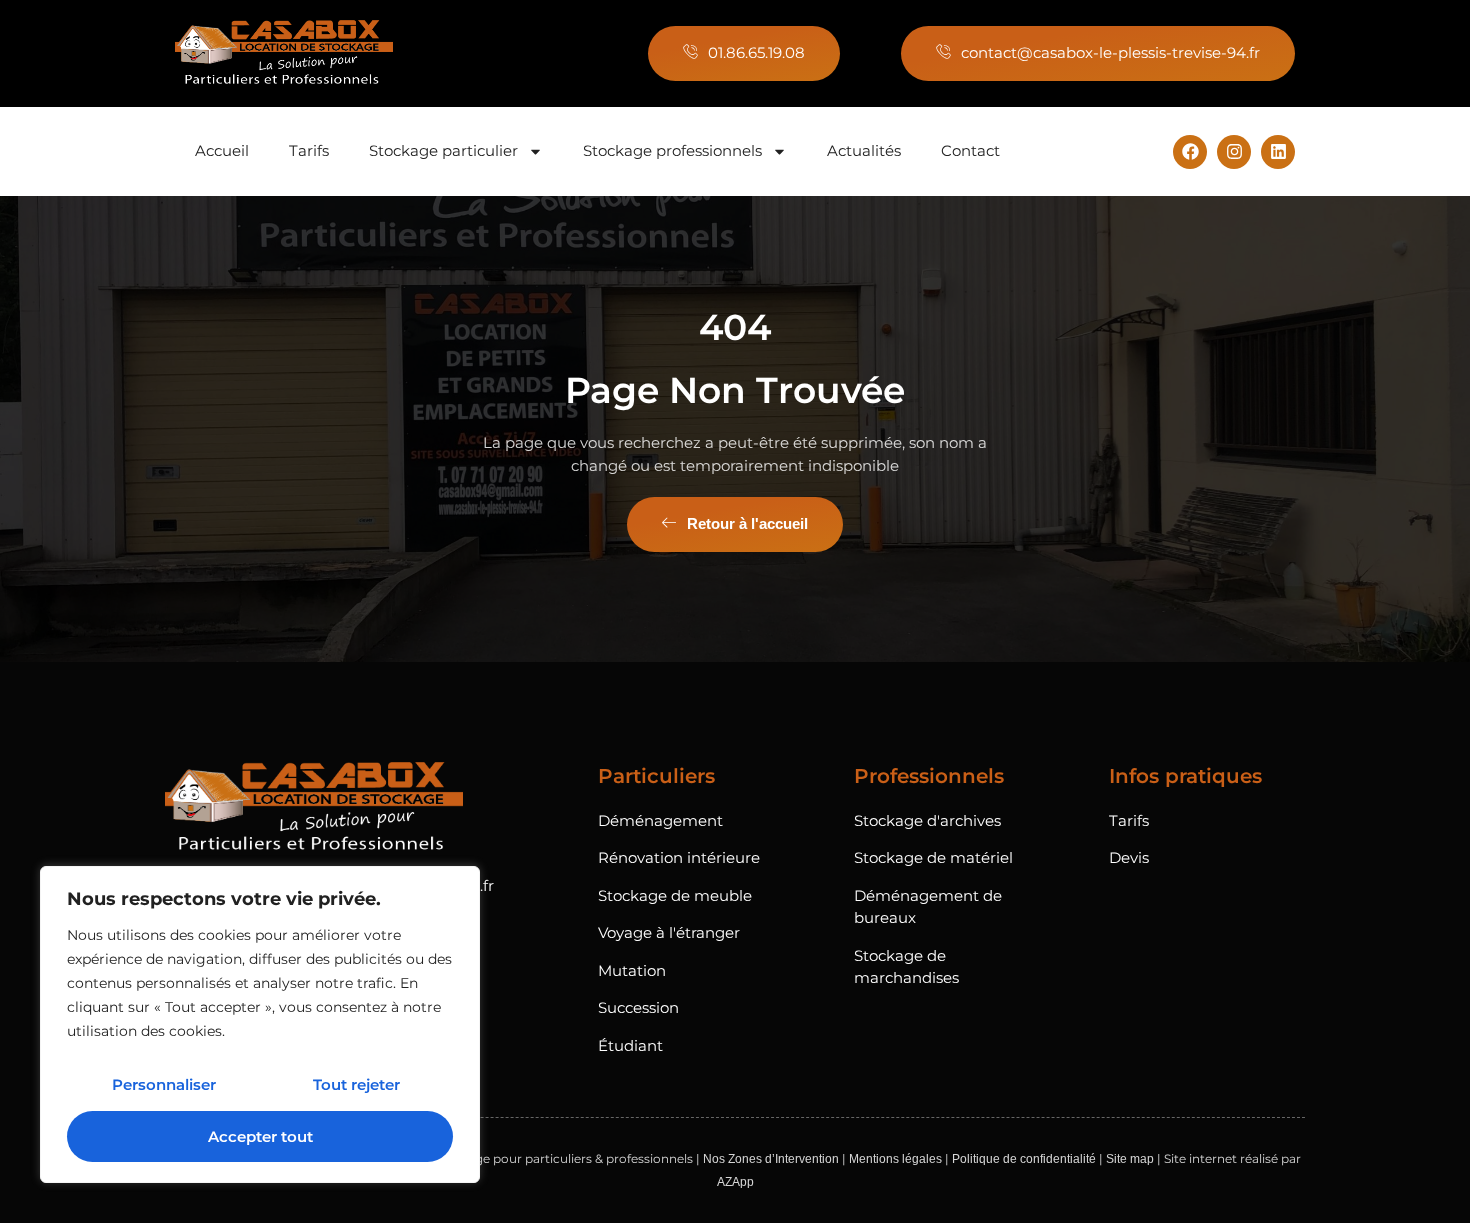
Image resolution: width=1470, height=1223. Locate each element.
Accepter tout (260, 1136)
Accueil (222, 150)
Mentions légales (895, 1159)
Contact (970, 150)
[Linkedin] (1278, 152)
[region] (260, 1024)
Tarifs (309, 150)
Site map (1130, 1159)
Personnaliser (164, 1084)
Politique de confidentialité (1024, 1159)
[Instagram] (1234, 152)
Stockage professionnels (672, 150)
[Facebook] (1190, 152)
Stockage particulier (443, 150)
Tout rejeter (356, 1084)
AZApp (735, 1182)
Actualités (864, 150)
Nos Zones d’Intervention (771, 1159)
